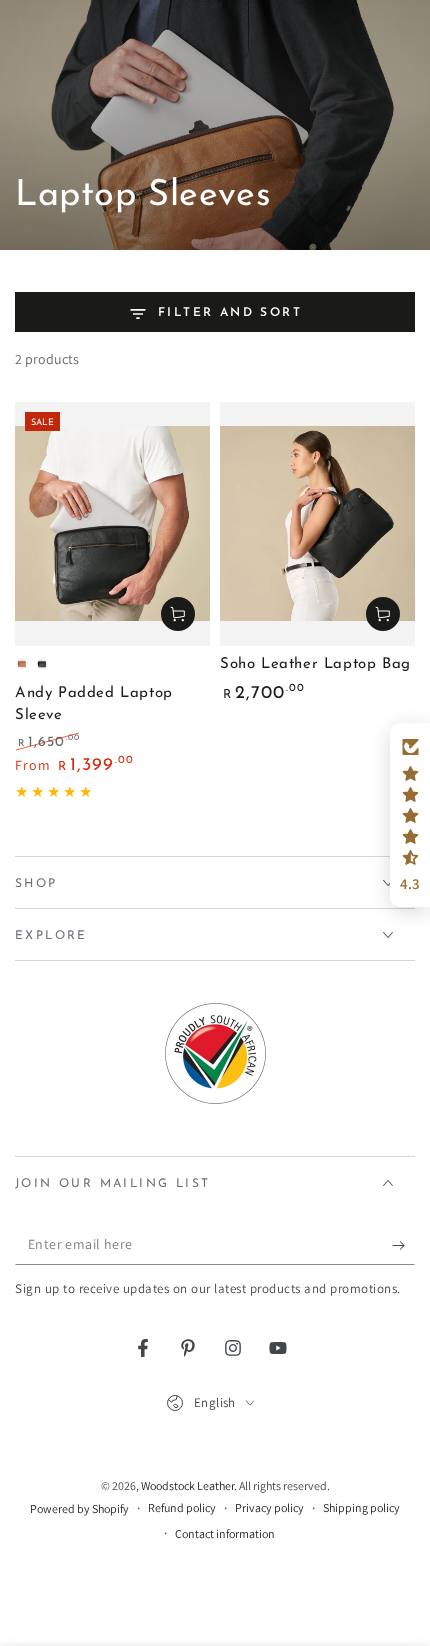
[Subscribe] (403, 1245)
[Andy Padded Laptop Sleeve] (112, 524)
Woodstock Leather (187, 1485)
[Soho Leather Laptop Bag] (317, 524)
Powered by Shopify (79, 1508)
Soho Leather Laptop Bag (315, 664)
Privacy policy (269, 1507)
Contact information (225, 1533)
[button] (410, 815)
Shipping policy (361, 1507)
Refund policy (182, 1507)
